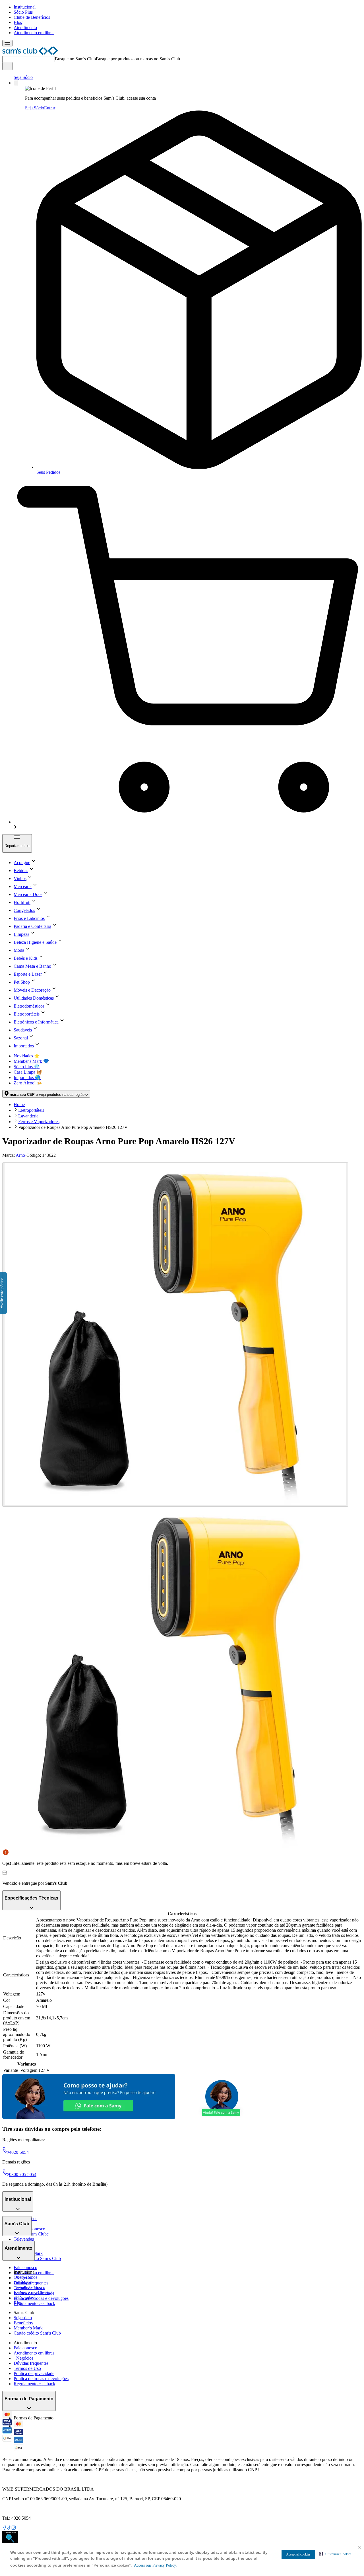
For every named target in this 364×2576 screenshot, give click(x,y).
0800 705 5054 (23, 2174)
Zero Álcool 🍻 (28, 1083)
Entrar (50, 108)
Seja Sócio (23, 77)
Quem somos (25, 2277)
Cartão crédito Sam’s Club (37, 2258)
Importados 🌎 (27, 1077)
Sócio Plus (23, 12)
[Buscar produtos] (7, 66)
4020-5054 (19, 2152)
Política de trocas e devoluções (41, 2298)
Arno (20, 1155)
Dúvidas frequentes (31, 2283)
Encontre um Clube (31, 2293)
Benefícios (23, 2323)
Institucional (25, 7)
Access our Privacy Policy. (155, 2565)
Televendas (24, 2239)
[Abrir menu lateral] (7, 43)
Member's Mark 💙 (31, 1061)
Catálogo (22, 2282)
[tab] (175, 1335)
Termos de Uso (27, 2368)
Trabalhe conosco (29, 2287)
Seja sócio (23, 2318)
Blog (18, 22)
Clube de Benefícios (32, 17)
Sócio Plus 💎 (27, 1067)
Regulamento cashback (34, 2303)
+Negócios (23, 2358)
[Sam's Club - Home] (30, 53)
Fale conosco (25, 2268)
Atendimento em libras (34, 33)
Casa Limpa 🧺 (28, 1072)
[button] (335, 2554)
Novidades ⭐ (27, 1056)
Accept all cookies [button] (298, 2554)
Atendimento (25, 27)
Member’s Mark (28, 2328)
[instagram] (14, 2528)
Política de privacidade (34, 2373)
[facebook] (5, 2528)
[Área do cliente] (16, 83)
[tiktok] (9, 2528)
